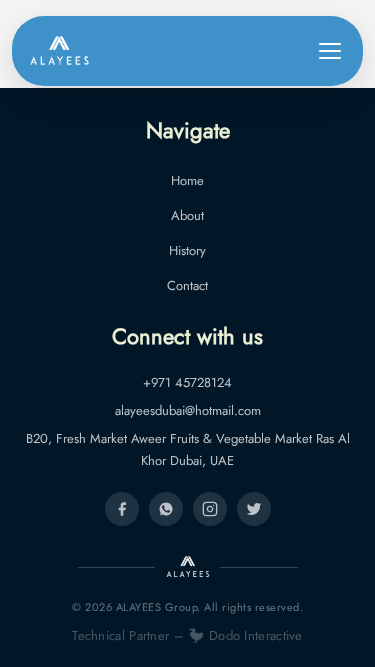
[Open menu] (330, 51)
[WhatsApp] (166, 509)
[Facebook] (122, 509)
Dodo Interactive (256, 635)
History (187, 250)
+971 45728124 (187, 382)
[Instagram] (210, 509)
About (187, 215)
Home (187, 180)
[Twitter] (254, 509)
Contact (187, 285)
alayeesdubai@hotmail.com (188, 410)
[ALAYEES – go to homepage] (59, 51)
